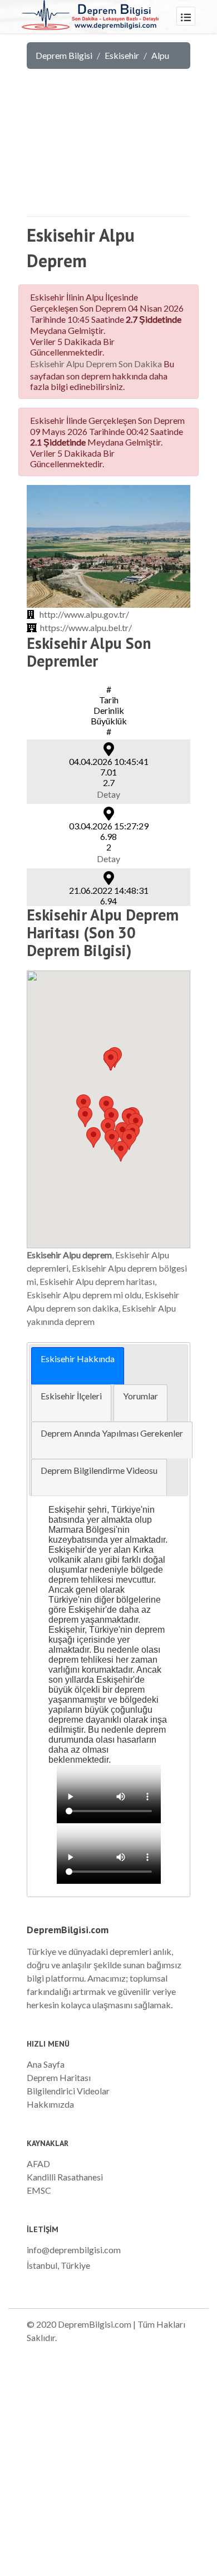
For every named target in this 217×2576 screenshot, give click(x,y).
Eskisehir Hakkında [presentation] (78, 1359)
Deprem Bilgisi (64, 55)
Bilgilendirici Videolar (68, 2091)
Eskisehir (122, 55)
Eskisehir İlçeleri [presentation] (71, 1396)
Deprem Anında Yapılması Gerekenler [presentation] (112, 1433)
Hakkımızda (50, 2104)
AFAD (38, 2164)
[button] (121, 1151)
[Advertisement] (108, 147)
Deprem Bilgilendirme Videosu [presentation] (99, 1470)
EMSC (39, 2190)
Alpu (160, 55)
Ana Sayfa (46, 2064)
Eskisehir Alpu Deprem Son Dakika (96, 364)
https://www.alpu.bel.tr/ (86, 627)
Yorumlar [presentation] (140, 1396)
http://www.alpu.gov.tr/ (84, 614)
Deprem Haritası (59, 2077)
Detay (108, 794)
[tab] (78, 1366)
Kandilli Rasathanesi (65, 2177)
